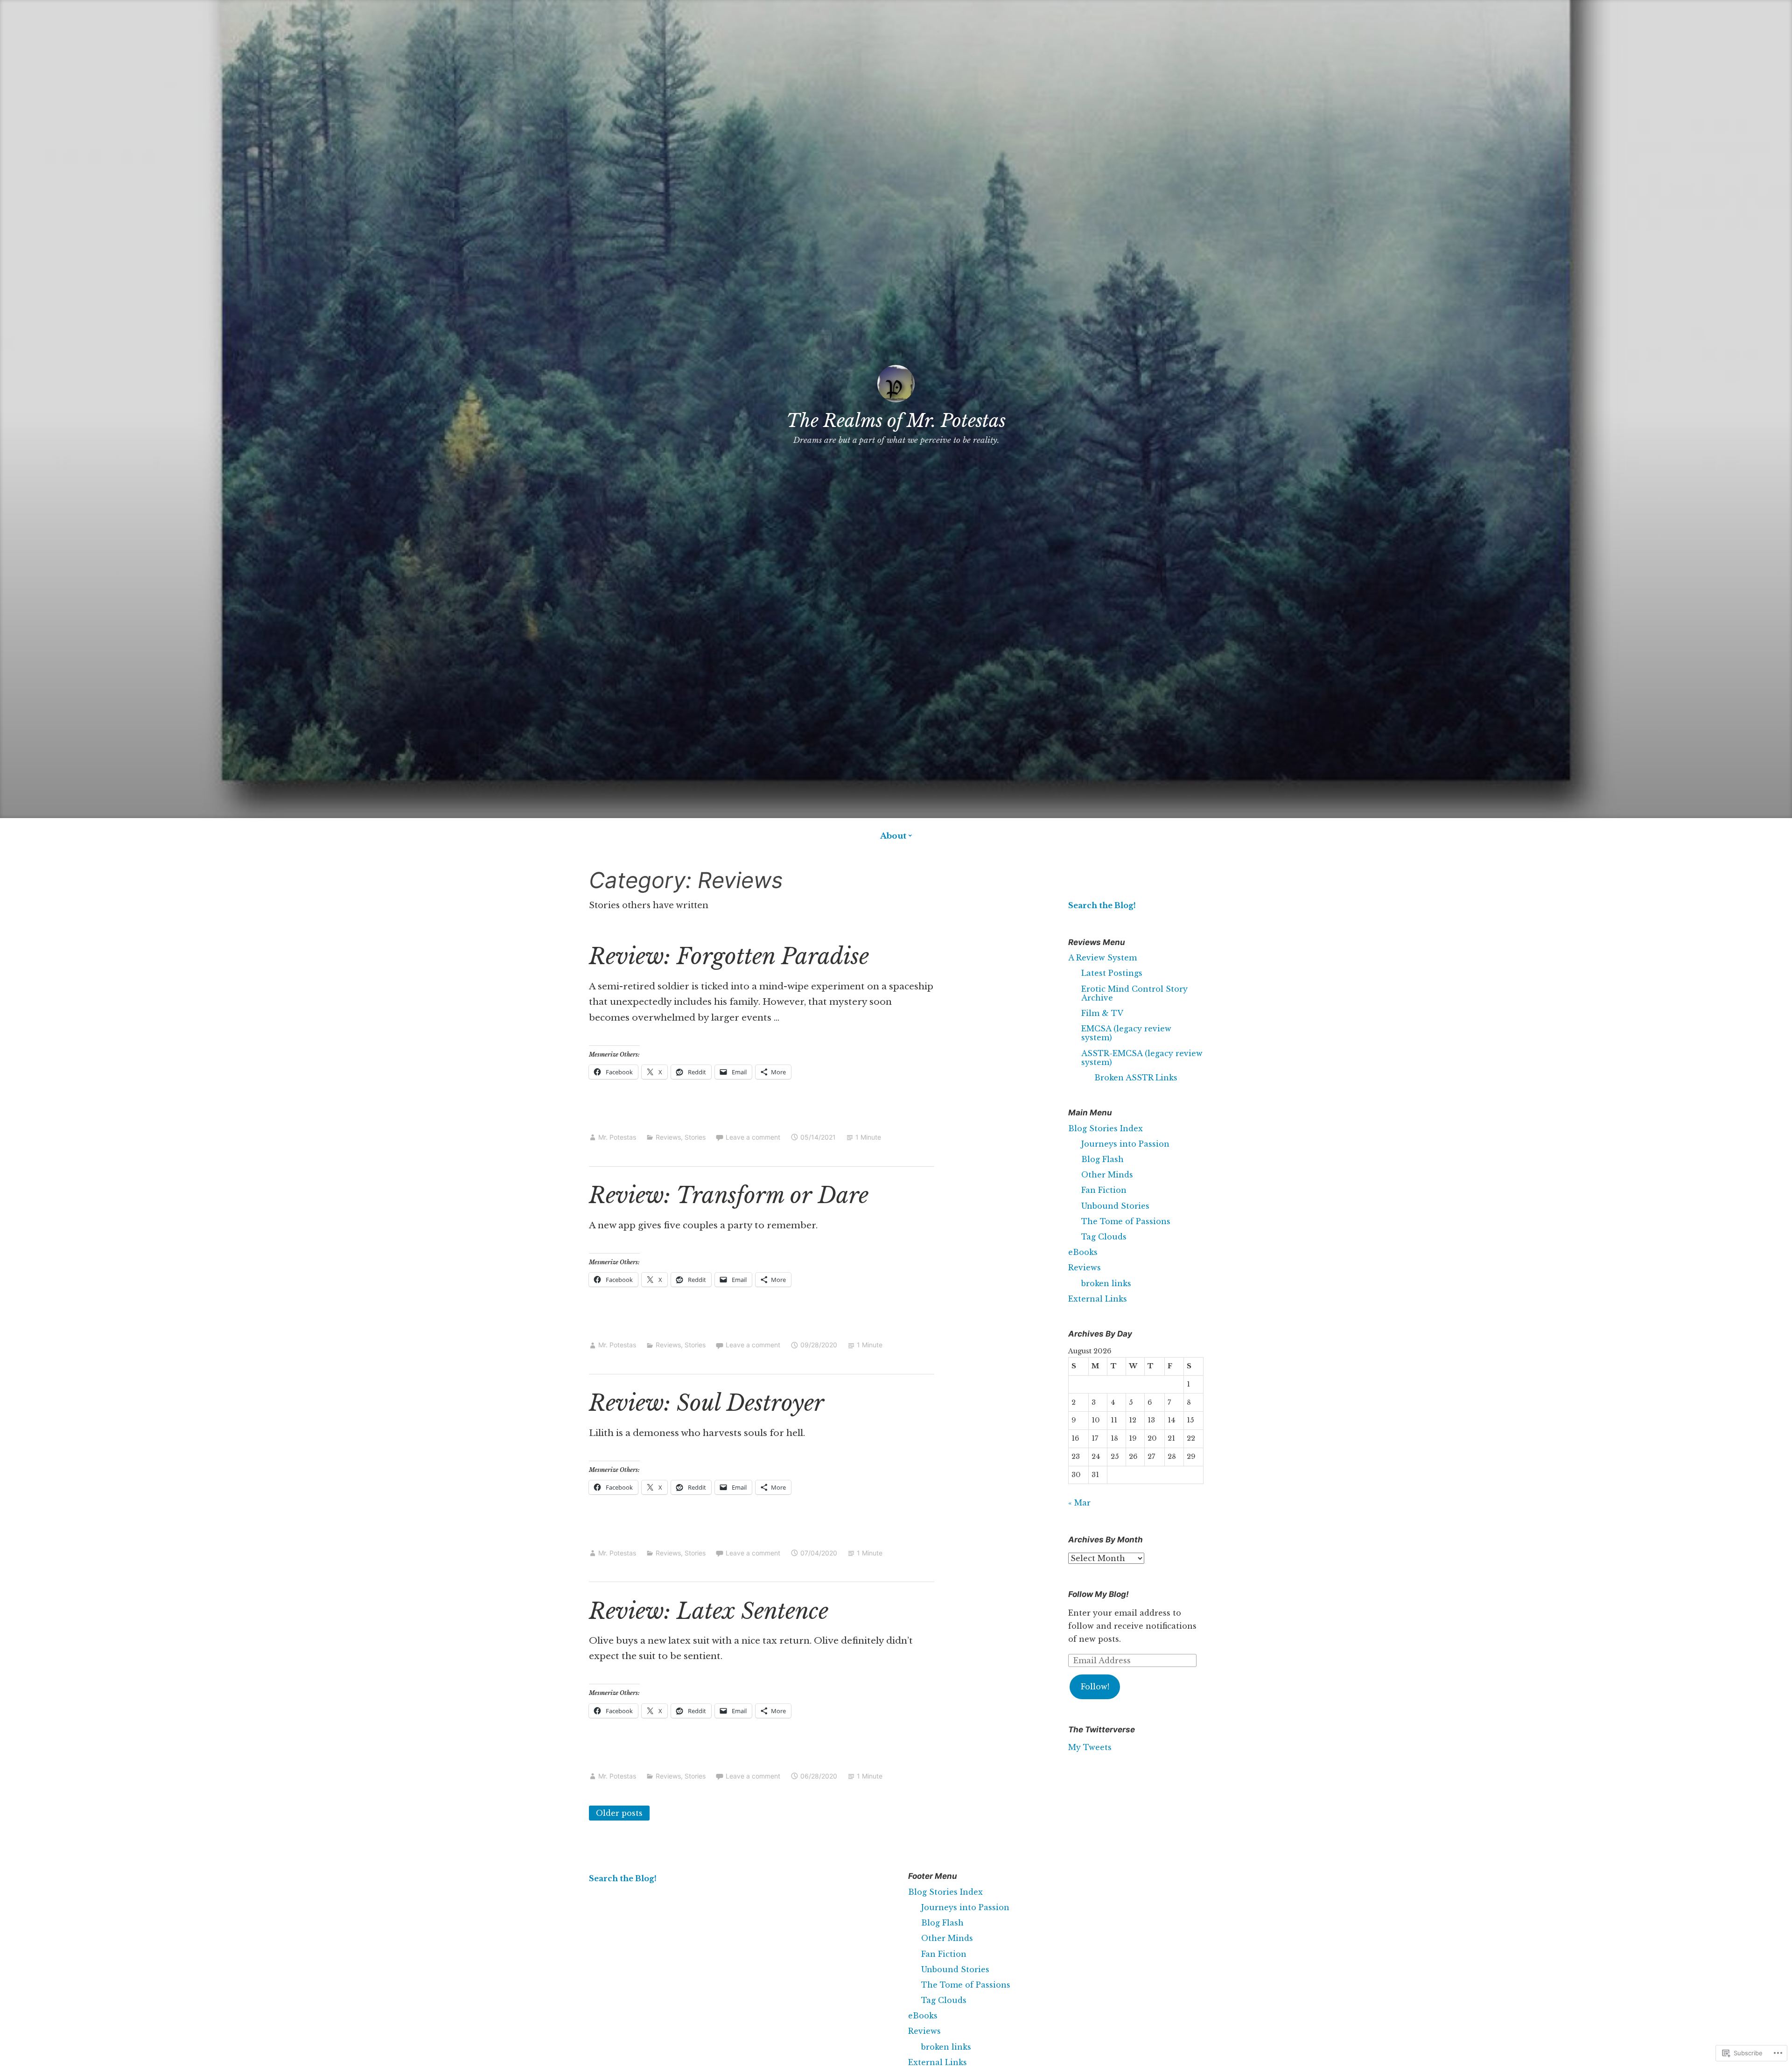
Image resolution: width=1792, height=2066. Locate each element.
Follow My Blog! (1099, 1594)
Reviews (668, 1137)
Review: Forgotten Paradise (729, 956)
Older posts (619, 1813)
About (893, 836)
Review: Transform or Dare (729, 1195)
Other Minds (1107, 1175)
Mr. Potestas (617, 1137)
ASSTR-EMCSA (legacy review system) (1142, 1058)
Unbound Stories (1115, 1206)
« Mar (1079, 1503)
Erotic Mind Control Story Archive (1134, 993)
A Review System (1102, 958)
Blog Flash (1102, 1159)
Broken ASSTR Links (1136, 1078)
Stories (695, 1137)
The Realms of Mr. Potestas (896, 421)
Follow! (1095, 1687)
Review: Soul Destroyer (707, 1403)
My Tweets (1090, 1747)
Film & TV (1102, 1013)
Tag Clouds (1104, 1237)
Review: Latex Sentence (709, 1611)
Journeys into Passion (1125, 1144)
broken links (1106, 1283)
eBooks (1083, 1252)
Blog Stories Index (1106, 1128)
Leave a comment (753, 1137)
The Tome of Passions (1126, 1221)
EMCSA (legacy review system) (1126, 1033)
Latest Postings (1112, 973)
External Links (1098, 1299)
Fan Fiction (1104, 1190)
